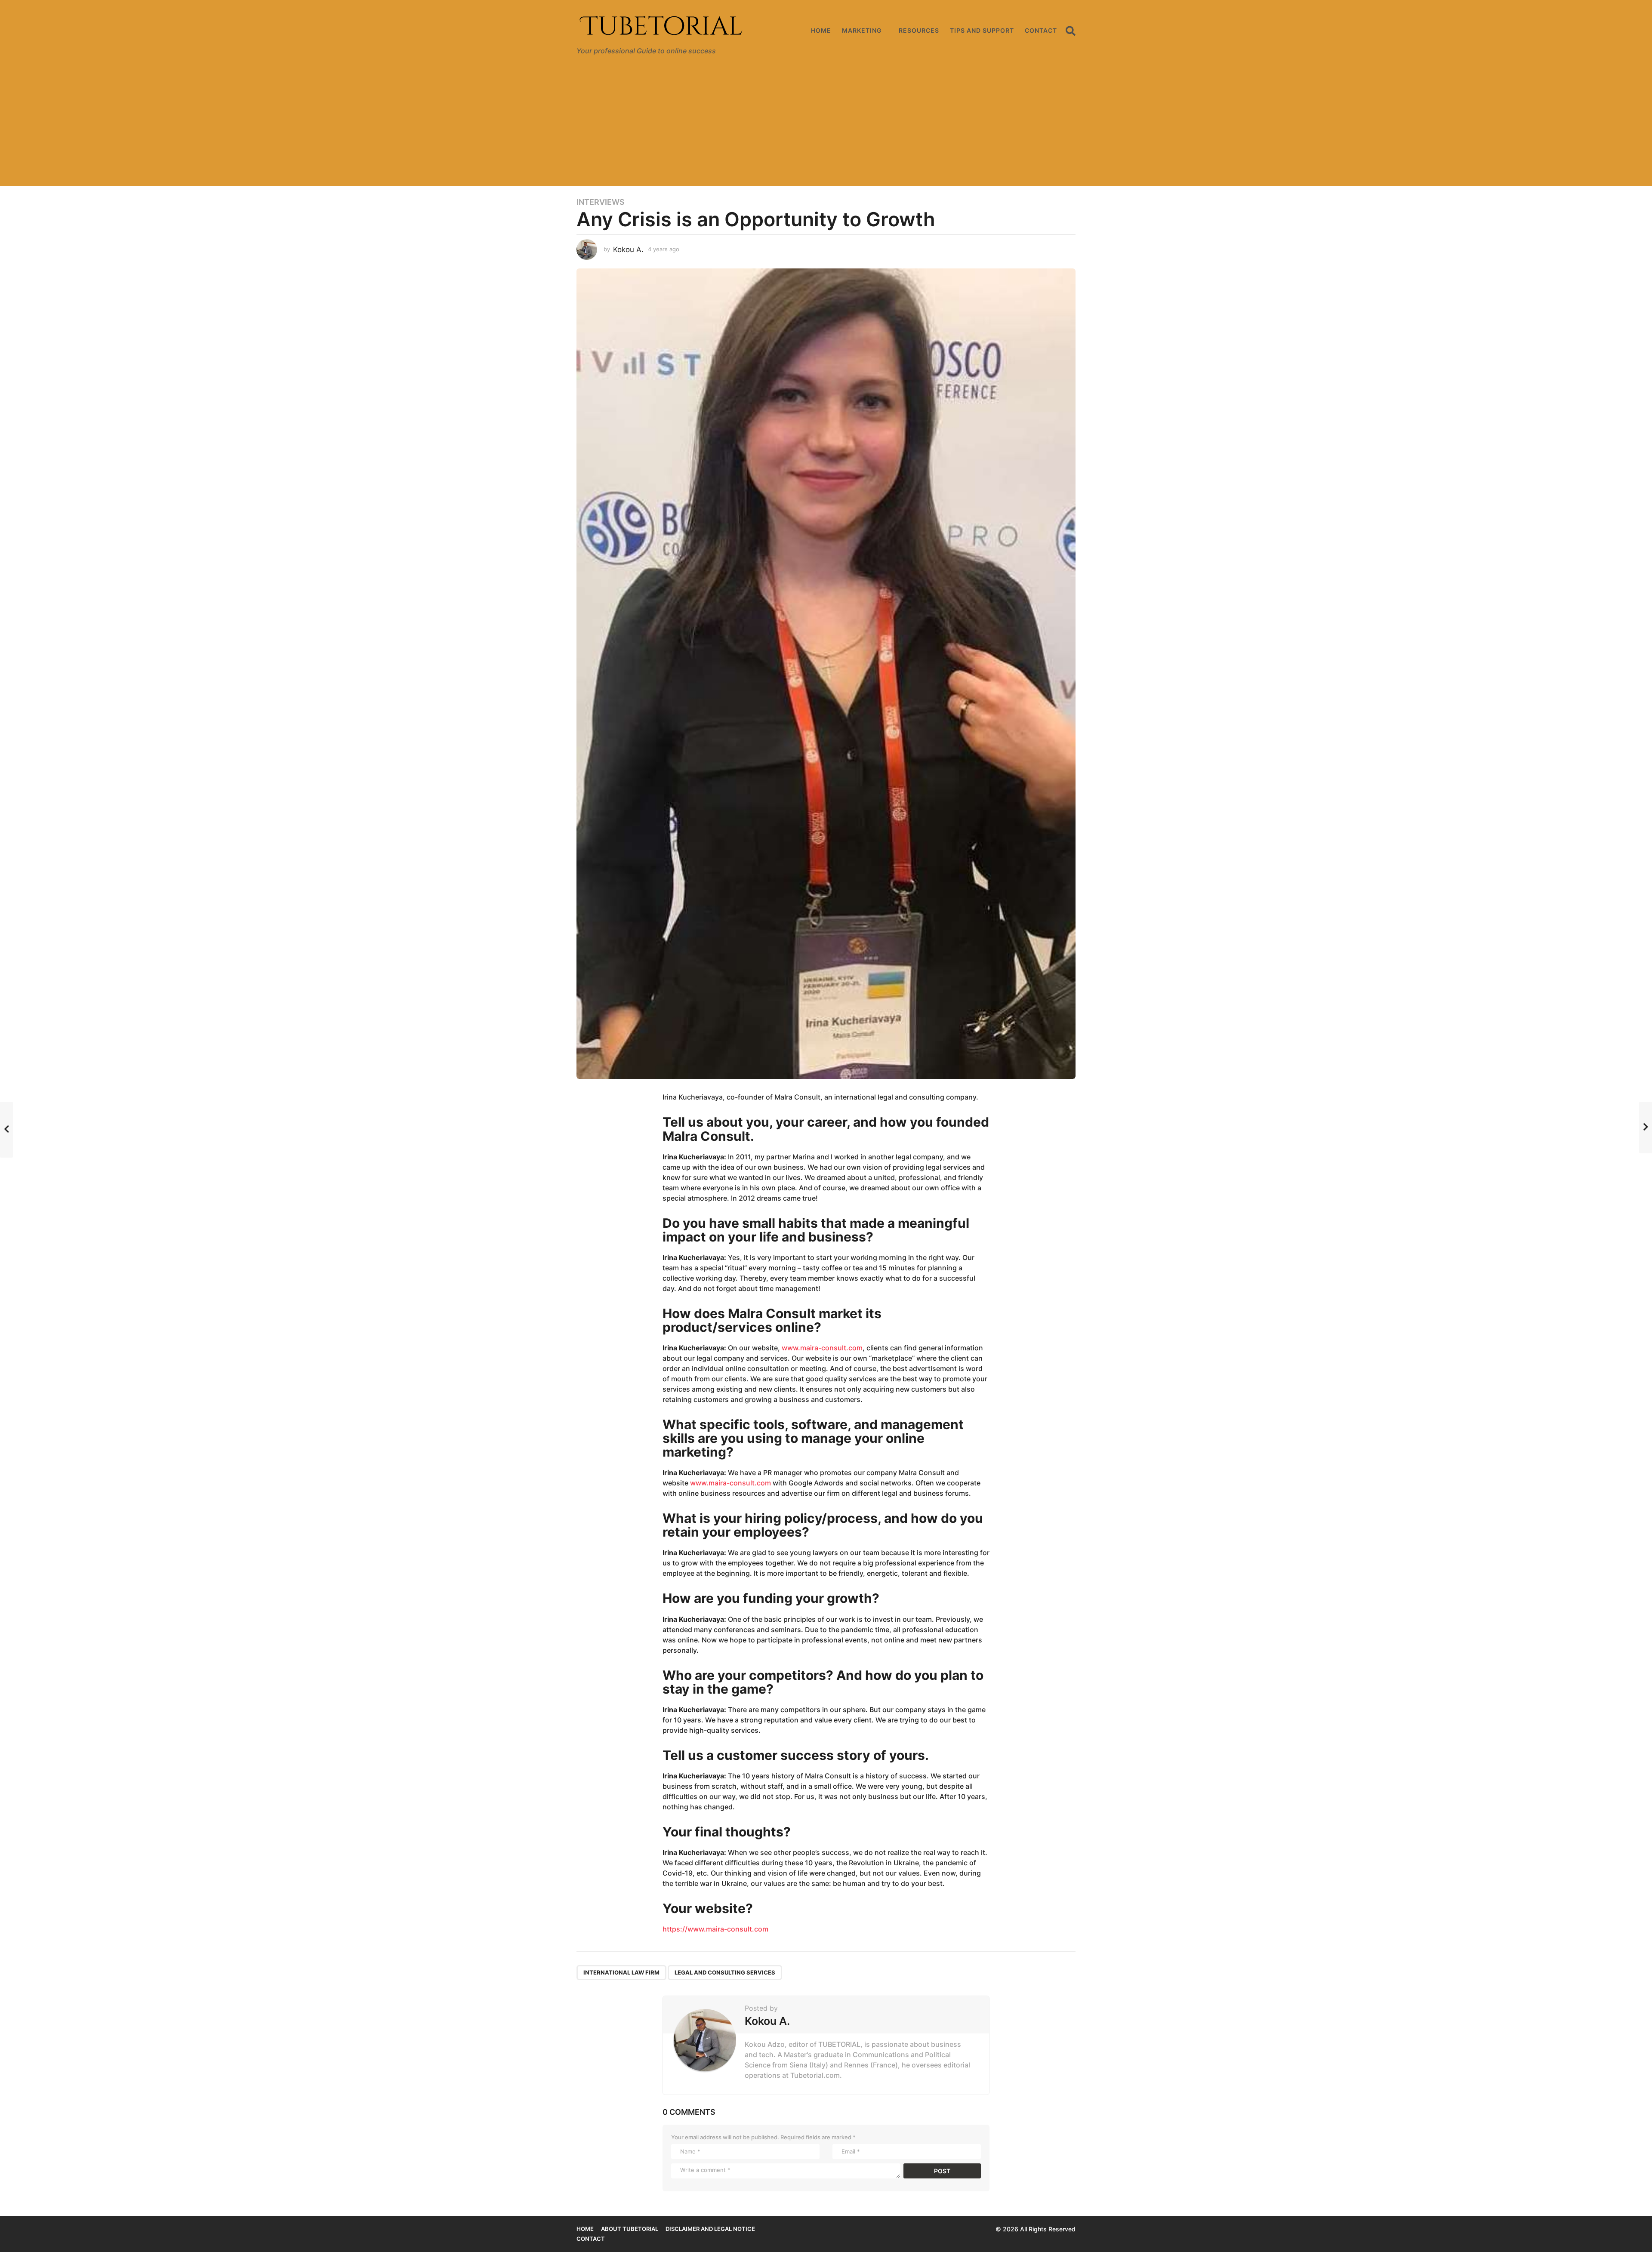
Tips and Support (982, 30)
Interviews (601, 202)
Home (821, 30)
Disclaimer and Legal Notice (710, 2229)
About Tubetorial (630, 2229)
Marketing (862, 30)
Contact (1041, 30)
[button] (1071, 31)
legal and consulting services (725, 1972)
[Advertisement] (826, 126)
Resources (919, 30)
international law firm (621, 1972)
